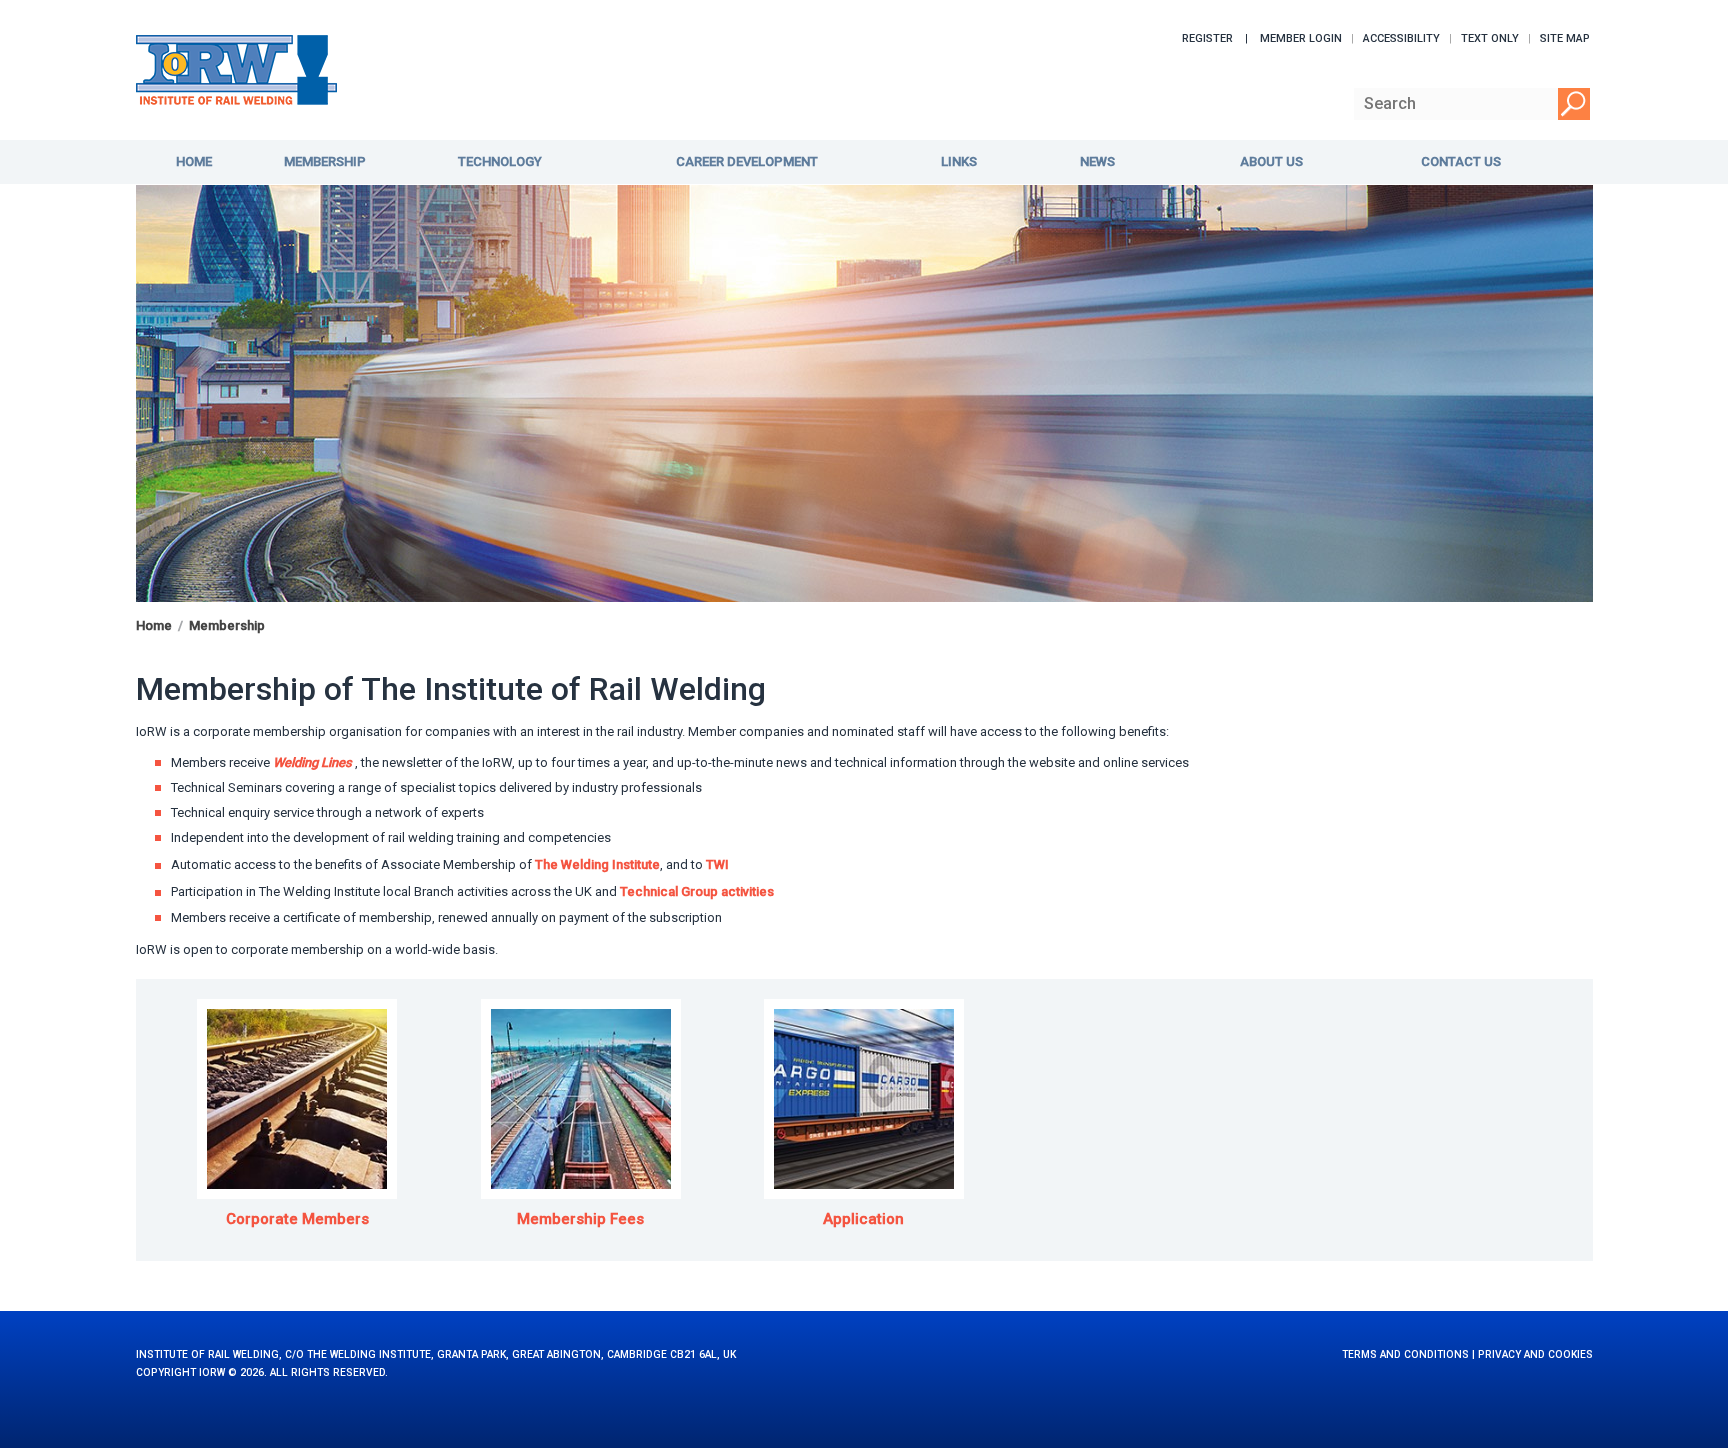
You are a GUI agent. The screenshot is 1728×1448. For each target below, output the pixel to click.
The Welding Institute (597, 864)
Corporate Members (297, 1219)
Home (154, 625)
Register (1207, 38)
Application (863, 1219)
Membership (227, 625)
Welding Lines (312, 762)
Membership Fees (580, 1219)
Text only (1490, 38)
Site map (1565, 38)
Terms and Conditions (1405, 1354)
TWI (722, 864)
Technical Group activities (697, 891)
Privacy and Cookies (1535, 1354)
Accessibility (1401, 38)
